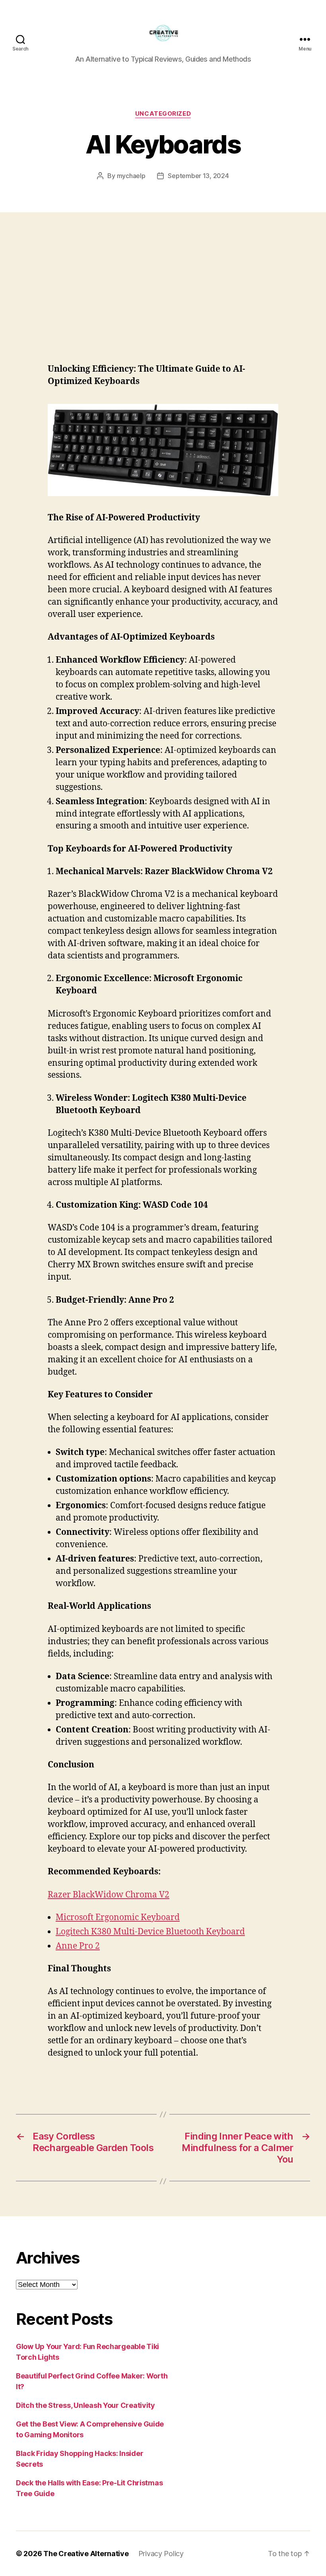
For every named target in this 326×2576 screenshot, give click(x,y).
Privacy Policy (161, 2554)
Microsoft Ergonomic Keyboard (118, 1917)
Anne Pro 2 (78, 1946)
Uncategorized (163, 114)
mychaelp (131, 176)
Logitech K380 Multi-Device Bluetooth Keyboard (150, 1932)
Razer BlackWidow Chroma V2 (109, 1895)
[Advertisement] (163, 272)
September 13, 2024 (198, 176)
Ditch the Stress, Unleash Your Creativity (85, 2405)
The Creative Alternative (86, 2554)
